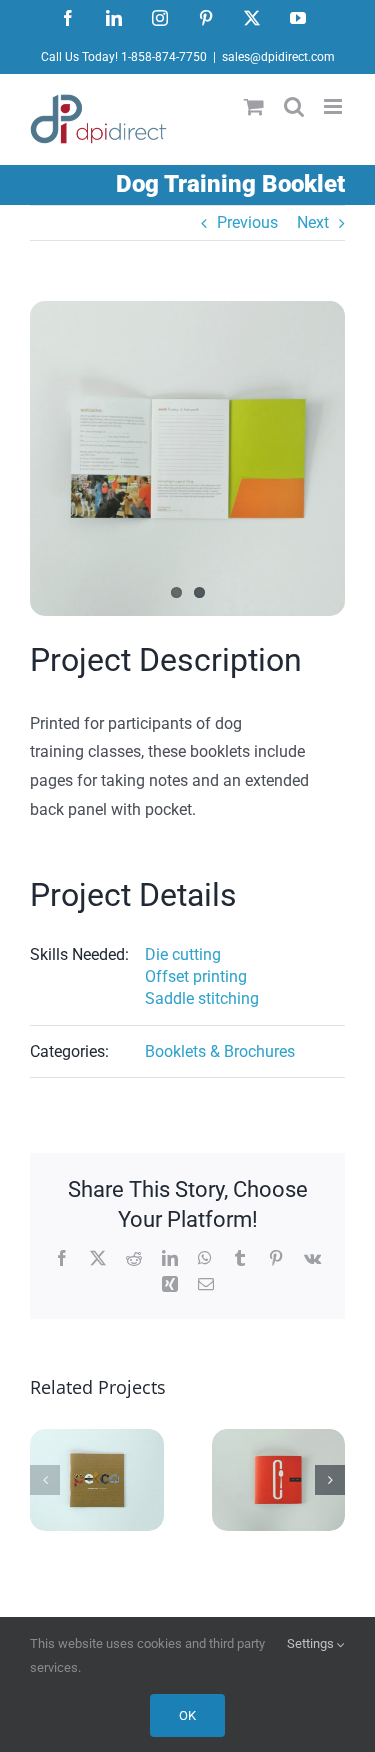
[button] (45, 1480)
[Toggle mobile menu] (334, 106)
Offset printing (196, 976)
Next (313, 222)
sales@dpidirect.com (278, 57)
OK (187, 1715)
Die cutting (183, 954)
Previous (247, 222)
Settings (312, 1643)
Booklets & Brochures (220, 1051)
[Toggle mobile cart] (254, 106)
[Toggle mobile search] (294, 106)
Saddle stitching (202, 998)
